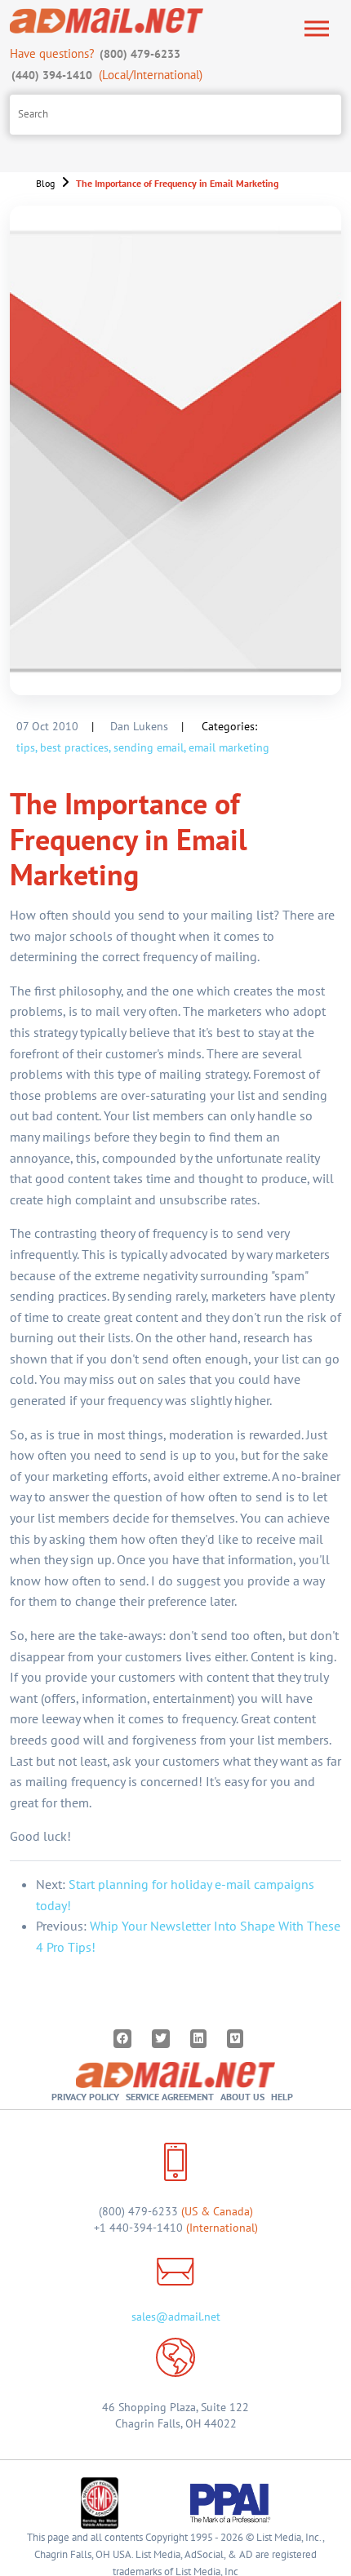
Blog (45, 183)
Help (282, 2097)
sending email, (149, 747)
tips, (27, 747)
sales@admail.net (176, 2317)
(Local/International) (107, 75)
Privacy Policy (85, 2097)
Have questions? (95, 53)
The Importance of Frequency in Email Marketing (177, 183)
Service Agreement (170, 2097)
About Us (242, 2097)
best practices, (75, 747)
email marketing (229, 747)
